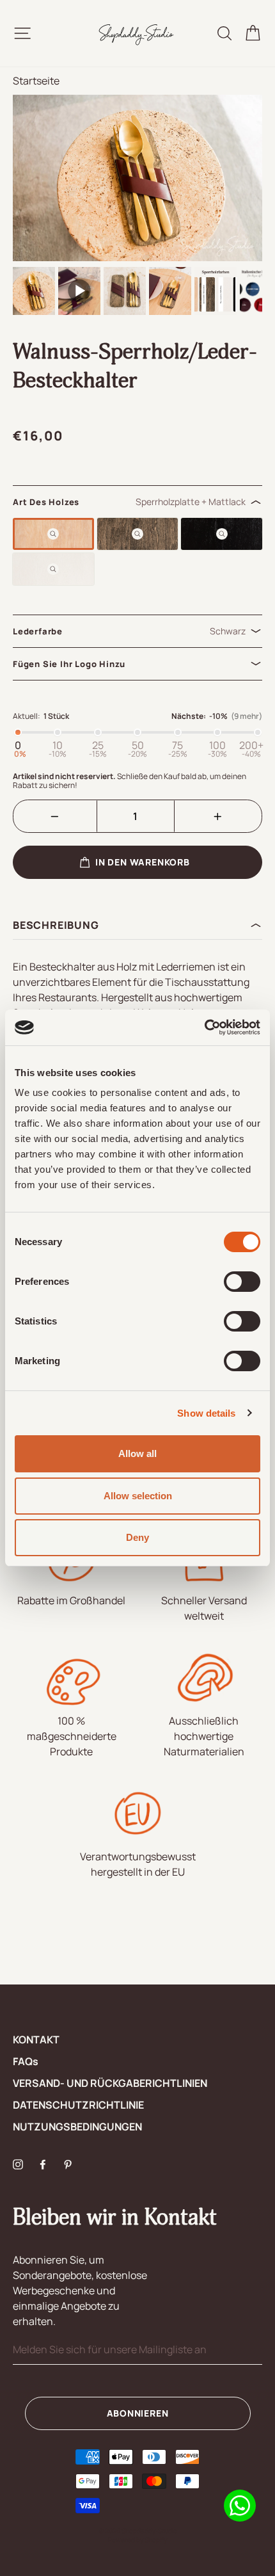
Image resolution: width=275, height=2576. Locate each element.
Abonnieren (138, 2413)
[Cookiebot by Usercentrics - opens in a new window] (204, 1027)
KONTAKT (36, 2040)
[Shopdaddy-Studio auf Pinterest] (68, 2163)
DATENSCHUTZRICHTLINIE (78, 2105)
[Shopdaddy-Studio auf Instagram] (18, 2163)
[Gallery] (137, 206)
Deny (137, 1537)
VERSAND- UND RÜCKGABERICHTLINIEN (110, 2083)
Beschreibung (56, 925)
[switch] (242, 1282)
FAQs (26, 2061)
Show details (206, 1413)
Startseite (36, 81)
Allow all (137, 1453)
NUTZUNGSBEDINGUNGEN (77, 2127)
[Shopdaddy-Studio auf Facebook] (43, 2163)
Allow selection (138, 1496)
